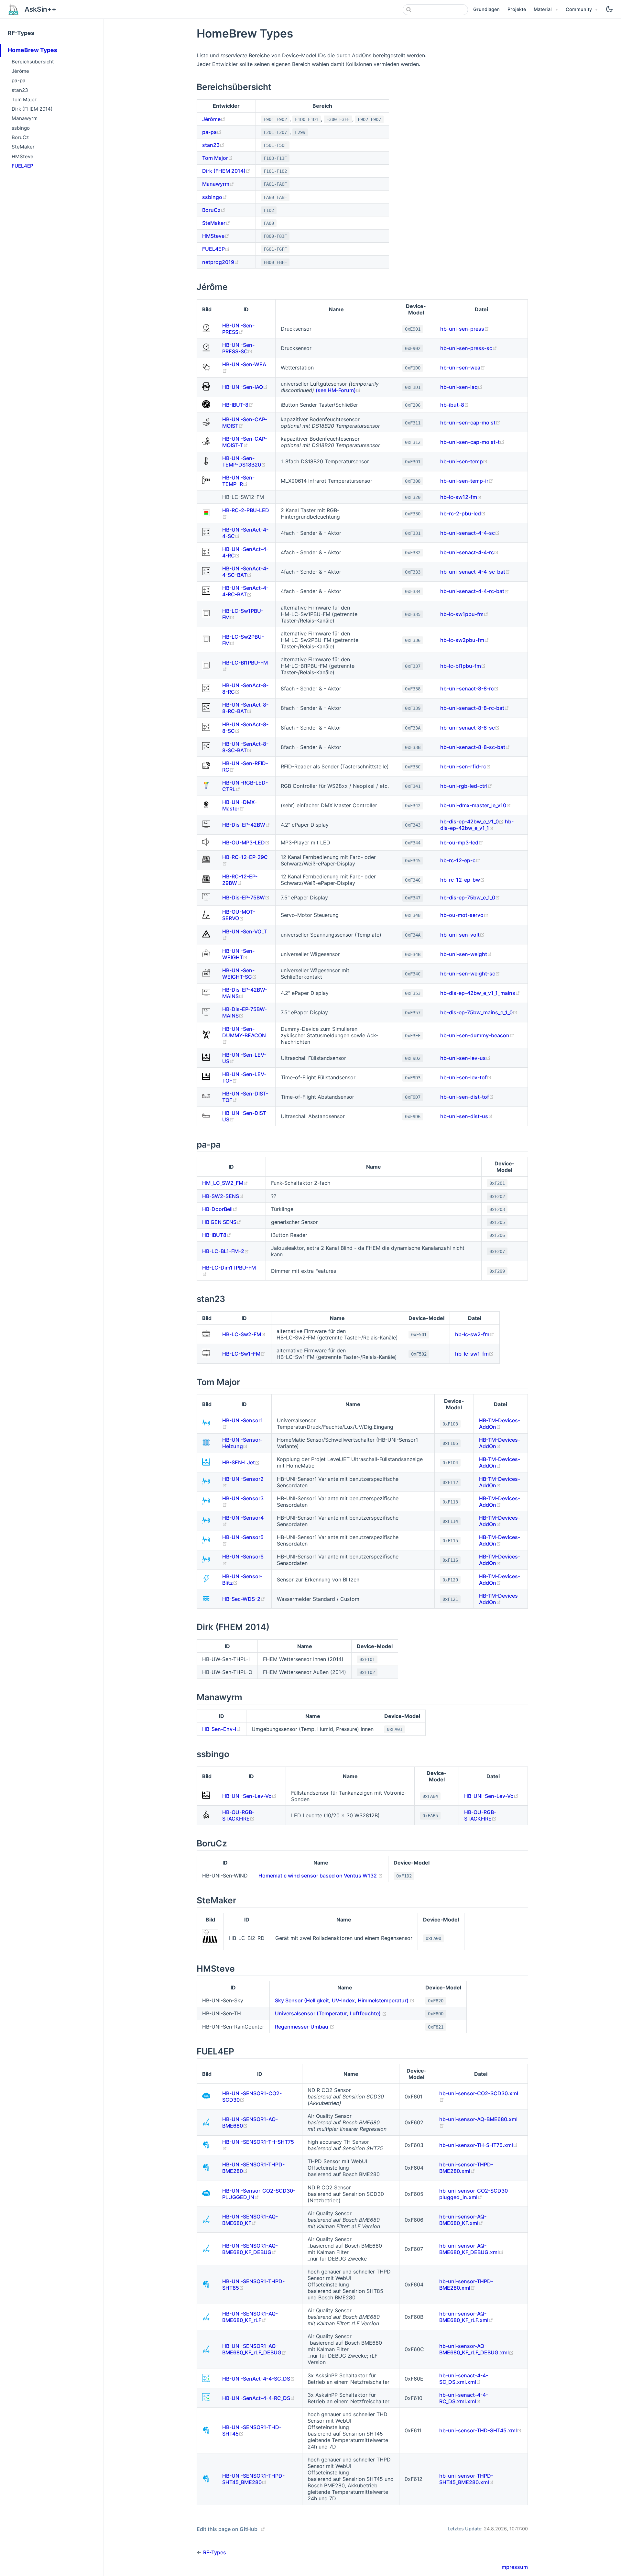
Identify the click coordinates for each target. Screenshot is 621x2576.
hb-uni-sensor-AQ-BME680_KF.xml (463, 2220)
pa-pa (19, 80)
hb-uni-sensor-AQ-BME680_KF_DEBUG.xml (471, 2249)
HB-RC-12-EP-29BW (240, 880)
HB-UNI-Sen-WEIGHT (238, 954)
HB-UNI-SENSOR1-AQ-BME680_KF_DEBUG (250, 2249)
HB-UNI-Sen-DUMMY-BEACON (244, 1035)
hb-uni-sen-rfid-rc (466, 766)
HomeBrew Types (33, 50)
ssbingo (21, 128)
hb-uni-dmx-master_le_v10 (476, 805)
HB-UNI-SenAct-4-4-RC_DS (259, 2398)
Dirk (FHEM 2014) (32, 109)
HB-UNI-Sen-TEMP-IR (238, 481)
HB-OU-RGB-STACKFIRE (238, 1815)
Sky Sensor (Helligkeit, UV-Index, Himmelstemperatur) (345, 2000)
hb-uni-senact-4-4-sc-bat (475, 572)
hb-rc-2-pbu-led (463, 513)
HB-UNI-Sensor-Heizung (242, 1443)
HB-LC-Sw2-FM (244, 1334)
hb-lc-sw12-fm (461, 497)
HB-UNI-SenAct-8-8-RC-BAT (245, 708)
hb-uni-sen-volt (462, 935)
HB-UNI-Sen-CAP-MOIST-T (245, 442)
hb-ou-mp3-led (462, 842)
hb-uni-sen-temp (464, 461)
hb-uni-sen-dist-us (467, 1116)
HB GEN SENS (222, 1222)
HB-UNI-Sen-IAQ (245, 387)
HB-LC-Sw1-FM (244, 1354)
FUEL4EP (22, 166)
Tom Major (24, 99)
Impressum (514, 2567)
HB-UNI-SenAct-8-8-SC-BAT (245, 747)
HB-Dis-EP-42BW (246, 825)
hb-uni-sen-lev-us (465, 1058)
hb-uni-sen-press (465, 329)
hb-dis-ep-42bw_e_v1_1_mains (480, 993)
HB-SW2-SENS (223, 1196)
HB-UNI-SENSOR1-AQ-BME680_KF (250, 2220)
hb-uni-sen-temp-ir (467, 481)
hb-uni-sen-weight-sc (470, 974)
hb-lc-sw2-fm (475, 1334)
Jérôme (20, 71)
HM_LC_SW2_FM (225, 1183)
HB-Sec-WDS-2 (244, 1599)
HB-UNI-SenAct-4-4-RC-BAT (245, 591)
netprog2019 (221, 262)
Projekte (517, 9)
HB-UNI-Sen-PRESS (238, 329)
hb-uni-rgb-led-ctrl (466, 786)
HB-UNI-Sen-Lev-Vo (249, 1796)
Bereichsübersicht (33, 62)
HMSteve (22, 156)
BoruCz (20, 137)
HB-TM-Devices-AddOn (500, 1424)
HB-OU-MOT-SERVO (239, 915)
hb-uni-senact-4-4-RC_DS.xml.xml (464, 2398)
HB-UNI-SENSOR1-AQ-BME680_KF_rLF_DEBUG (254, 2349)
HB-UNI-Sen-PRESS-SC (238, 348)
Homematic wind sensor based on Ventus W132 (321, 1876)
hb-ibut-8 (455, 405)
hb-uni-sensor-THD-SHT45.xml (480, 2430)
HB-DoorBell (220, 1209)
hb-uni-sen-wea (463, 368)
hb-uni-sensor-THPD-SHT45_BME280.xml (467, 2479)
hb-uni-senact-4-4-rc (469, 552)
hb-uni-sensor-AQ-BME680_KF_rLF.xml (466, 2317)
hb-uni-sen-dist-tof (467, 1097)
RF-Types (21, 33)
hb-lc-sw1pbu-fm (464, 614)
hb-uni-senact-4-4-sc (470, 533)
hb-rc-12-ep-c (460, 860)
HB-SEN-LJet (241, 1462)
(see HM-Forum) (338, 390)
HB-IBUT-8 (238, 405)
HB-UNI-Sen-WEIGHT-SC (240, 974)
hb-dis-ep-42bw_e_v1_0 (473, 821)
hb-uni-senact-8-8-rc (469, 688)
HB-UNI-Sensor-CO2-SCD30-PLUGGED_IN (259, 2194)
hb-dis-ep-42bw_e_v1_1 (477, 825)
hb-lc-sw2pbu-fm (465, 640)
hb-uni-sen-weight (466, 954)
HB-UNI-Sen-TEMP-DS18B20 (244, 461)
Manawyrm (25, 118)
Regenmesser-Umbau (305, 2027)
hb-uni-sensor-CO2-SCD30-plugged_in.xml (475, 2194)
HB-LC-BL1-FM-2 (226, 1251)
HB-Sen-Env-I (222, 1729)
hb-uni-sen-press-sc (469, 348)
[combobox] (435, 10)
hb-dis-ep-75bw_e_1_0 (470, 897)
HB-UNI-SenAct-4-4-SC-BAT (245, 572)
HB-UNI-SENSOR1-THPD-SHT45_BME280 (253, 2479)
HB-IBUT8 (217, 1235)
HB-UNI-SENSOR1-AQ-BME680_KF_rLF (250, 2317)
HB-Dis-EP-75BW (246, 897)
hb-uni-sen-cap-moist (470, 423)
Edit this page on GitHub (227, 2529)
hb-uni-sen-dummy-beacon (477, 1035)
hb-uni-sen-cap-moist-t (472, 442)
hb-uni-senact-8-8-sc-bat (475, 747)
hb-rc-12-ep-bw (463, 880)
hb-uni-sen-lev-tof (466, 1077)
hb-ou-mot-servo (464, 915)
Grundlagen (486, 9)
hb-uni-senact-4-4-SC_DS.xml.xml (464, 2379)
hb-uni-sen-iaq (461, 387)
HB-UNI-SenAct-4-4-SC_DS (259, 2379)
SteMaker (23, 147)
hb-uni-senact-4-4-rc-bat (475, 591)
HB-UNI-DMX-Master (240, 805)
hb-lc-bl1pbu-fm (463, 666)
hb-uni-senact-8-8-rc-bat (475, 708)
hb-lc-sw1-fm (474, 1354)
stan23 (20, 90)
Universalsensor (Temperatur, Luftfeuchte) (331, 2013)
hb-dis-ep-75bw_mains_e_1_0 (479, 1012)
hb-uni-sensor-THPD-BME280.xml (466, 2168)
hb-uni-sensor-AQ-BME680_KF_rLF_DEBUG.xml (476, 2349)
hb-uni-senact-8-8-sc (470, 728)
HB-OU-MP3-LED (246, 842)
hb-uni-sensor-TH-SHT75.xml (479, 2145)
